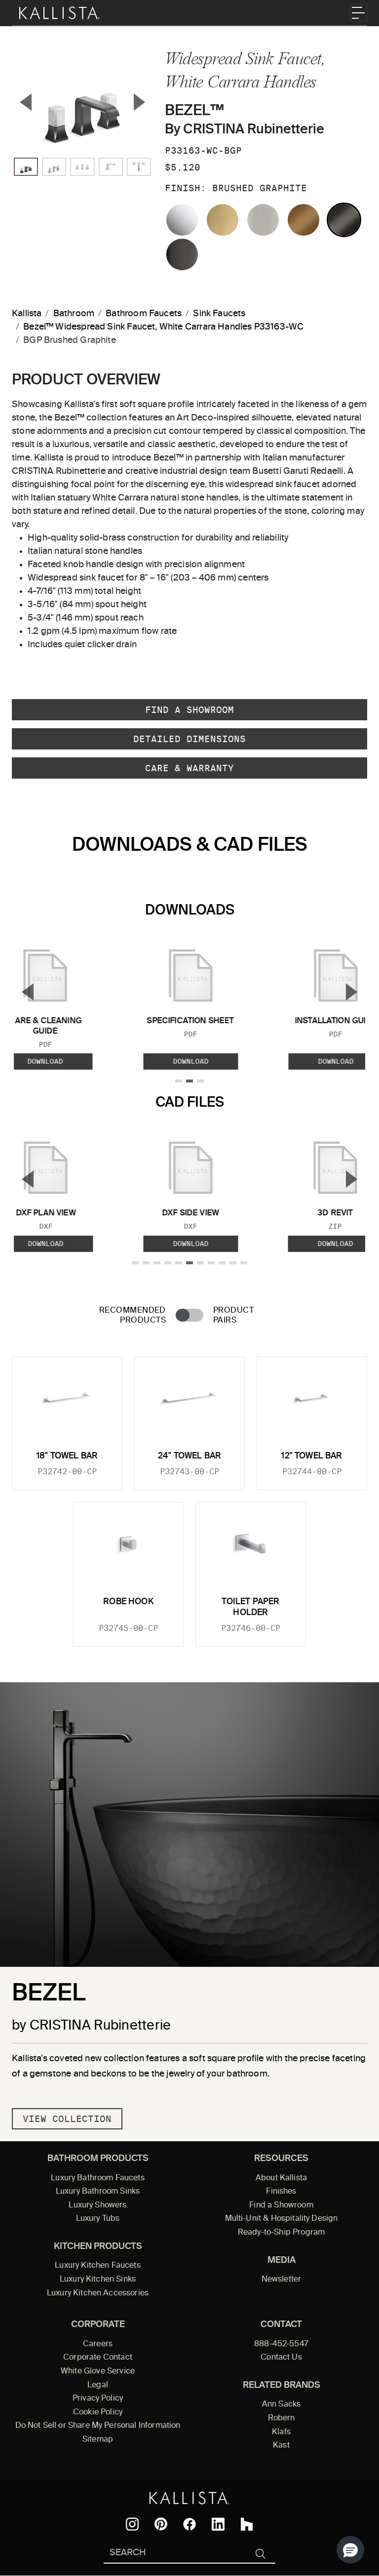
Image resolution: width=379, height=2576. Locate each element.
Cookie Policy (98, 2412)
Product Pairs (233, 1315)
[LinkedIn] (218, 2524)
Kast (281, 2446)
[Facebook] (189, 2524)
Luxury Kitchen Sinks (98, 2280)
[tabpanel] (189, 1496)
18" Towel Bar (67, 1456)
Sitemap (98, 2440)
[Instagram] (132, 2524)
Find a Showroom (189, 710)
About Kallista (281, 2178)
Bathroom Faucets (144, 314)
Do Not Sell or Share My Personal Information (98, 2426)
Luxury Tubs (98, 2219)
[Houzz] (247, 2524)
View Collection (67, 2119)
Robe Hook (128, 1602)
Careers (98, 2344)
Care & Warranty (189, 768)
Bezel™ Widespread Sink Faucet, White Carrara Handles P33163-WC (163, 327)
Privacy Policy (98, 2399)
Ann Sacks (281, 2405)
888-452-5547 (281, 2344)
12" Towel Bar (312, 1456)
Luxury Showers (97, 2205)
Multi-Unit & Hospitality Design (282, 2219)
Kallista (27, 314)
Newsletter (282, 2280)
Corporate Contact (98, 2358)
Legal (98, 2385)
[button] (350, 2550)
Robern (282, 2418)
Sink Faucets (219, 314)
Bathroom (74, 314)
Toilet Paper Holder (250, 1607)
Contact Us (281, 2358)
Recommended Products (133, 1315)
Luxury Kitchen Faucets (97, 2266)
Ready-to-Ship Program (281, 2233)
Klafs (281, 2432)
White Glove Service (98, 2371)
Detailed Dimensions (189, 739)
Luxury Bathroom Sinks (98, 2192)
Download (190, 1061)
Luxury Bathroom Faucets (98, 2178)
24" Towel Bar (189, 1456)
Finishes (281, 2192)
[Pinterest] (161, 2524)
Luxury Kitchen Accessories (98, 2293)
